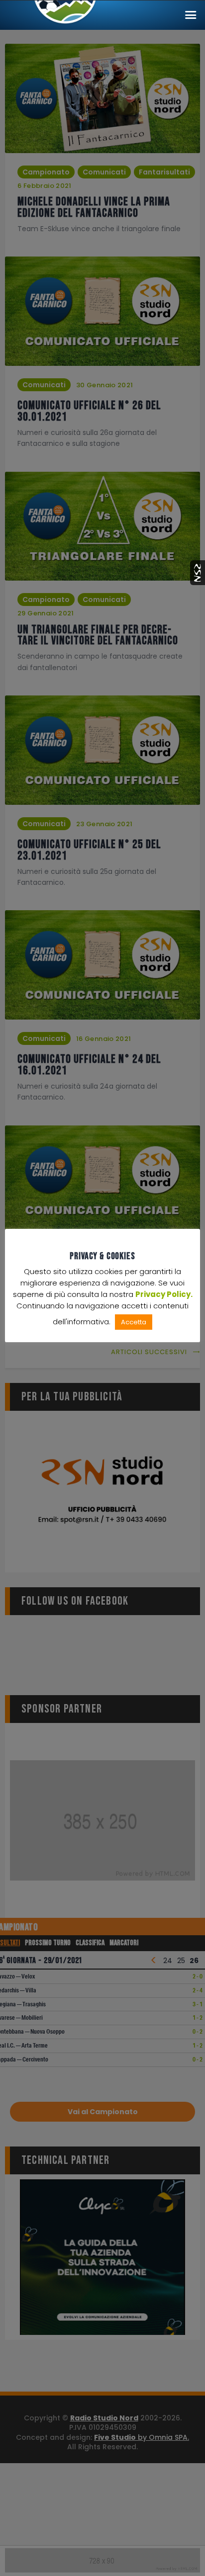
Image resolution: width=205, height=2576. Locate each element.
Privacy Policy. (164, 1294)
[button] (191, 15)
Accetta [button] (134, 1322)
